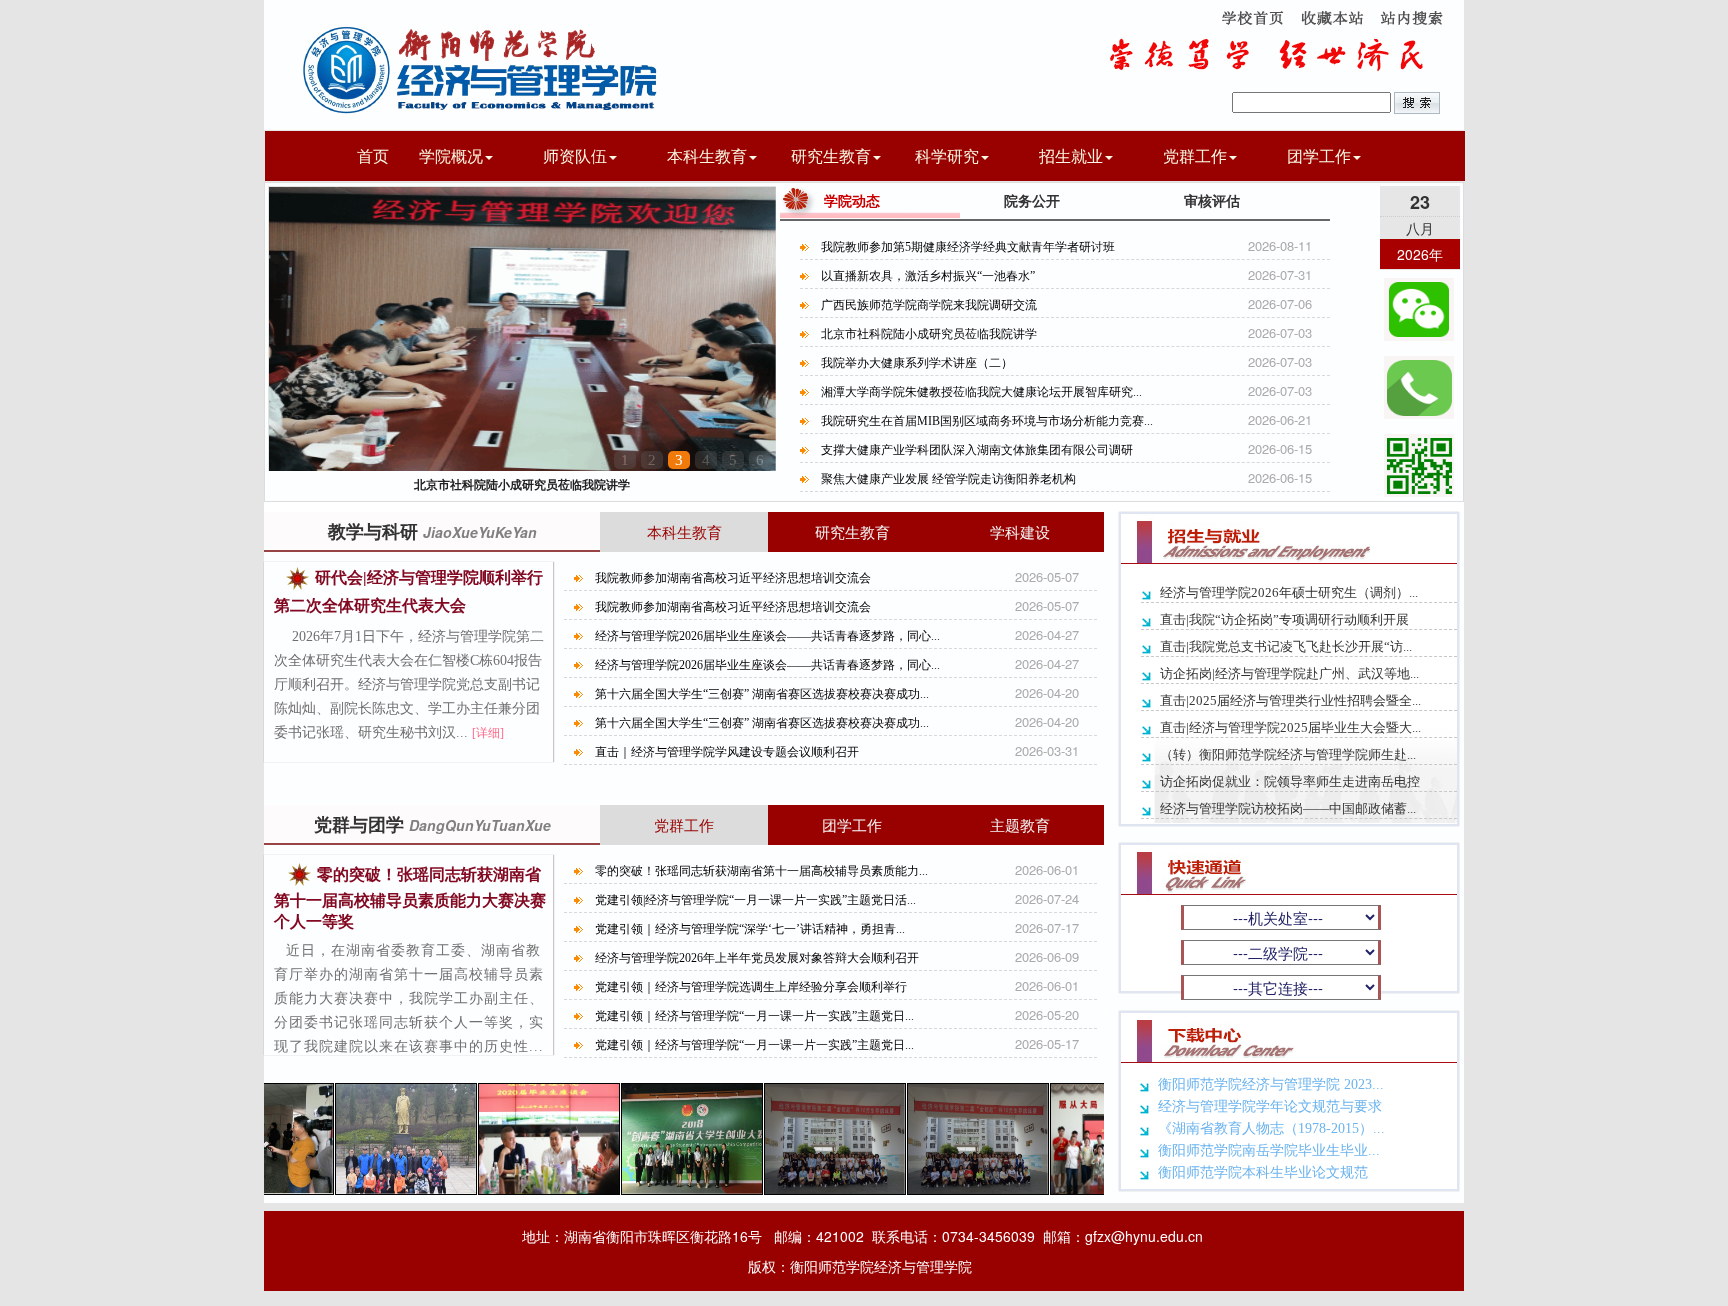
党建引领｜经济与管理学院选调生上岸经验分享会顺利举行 (751, 987)
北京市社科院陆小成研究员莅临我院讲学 (929, 334)
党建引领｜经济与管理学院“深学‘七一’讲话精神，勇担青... (750, 929)
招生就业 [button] (1071, 155)
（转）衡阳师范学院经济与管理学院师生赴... (1288, 754)
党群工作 (684, 824)
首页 (373, 155)
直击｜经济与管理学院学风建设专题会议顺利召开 (727, 752)
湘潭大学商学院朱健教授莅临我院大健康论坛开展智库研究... (981, 392)
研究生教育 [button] (831, 155)
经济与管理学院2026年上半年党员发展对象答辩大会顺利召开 (757, 958)
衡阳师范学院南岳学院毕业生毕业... (1269, 1150)
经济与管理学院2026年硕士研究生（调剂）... (1289, 592)
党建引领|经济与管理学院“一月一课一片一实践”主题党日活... (755, 900)
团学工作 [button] (1319, 155)
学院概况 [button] (451, 155)
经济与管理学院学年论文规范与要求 (1270, 1106)
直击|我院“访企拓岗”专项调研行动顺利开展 (1284, 619)
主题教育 (1020, 824)
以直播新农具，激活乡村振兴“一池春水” (928, 276)
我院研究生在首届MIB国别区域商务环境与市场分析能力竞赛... (987, 421)
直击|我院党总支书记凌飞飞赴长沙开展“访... (1286, 646)
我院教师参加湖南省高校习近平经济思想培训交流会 (733, 578)
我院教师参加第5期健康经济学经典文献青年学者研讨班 (968, 247)
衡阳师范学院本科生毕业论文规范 (1263, 1172)
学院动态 (852, 200)
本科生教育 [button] (707, 155)
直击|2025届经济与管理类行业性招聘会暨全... (1290, 700)
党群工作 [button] (1195, 155)
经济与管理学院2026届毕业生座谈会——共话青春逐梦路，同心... (767, 636)
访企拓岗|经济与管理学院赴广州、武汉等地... (1289, 673)
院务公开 (1032, 200)
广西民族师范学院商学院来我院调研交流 (929, 305)
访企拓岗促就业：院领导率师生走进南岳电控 (1290, 781)
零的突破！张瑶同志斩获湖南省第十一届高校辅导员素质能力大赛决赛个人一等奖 (410, 898)
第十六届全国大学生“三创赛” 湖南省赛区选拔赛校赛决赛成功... (762, 694)
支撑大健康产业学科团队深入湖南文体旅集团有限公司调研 (977, 450)
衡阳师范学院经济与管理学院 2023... (1271, 1084)
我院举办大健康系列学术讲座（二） (522, 484)
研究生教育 (852, 531)
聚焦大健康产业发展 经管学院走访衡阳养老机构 (948, 479)
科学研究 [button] (947, 155)
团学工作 (852, 824)
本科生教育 (684, 531)
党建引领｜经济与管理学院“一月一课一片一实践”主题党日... (754, 1016)
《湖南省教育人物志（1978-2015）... (1271, 1128)
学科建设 (1020, 531)
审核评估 (1212, 200)
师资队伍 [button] (575, 155)
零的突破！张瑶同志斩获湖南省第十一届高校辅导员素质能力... (761, 871)
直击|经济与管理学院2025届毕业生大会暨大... (1290, 727)
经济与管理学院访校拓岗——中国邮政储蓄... (1288, 808)
